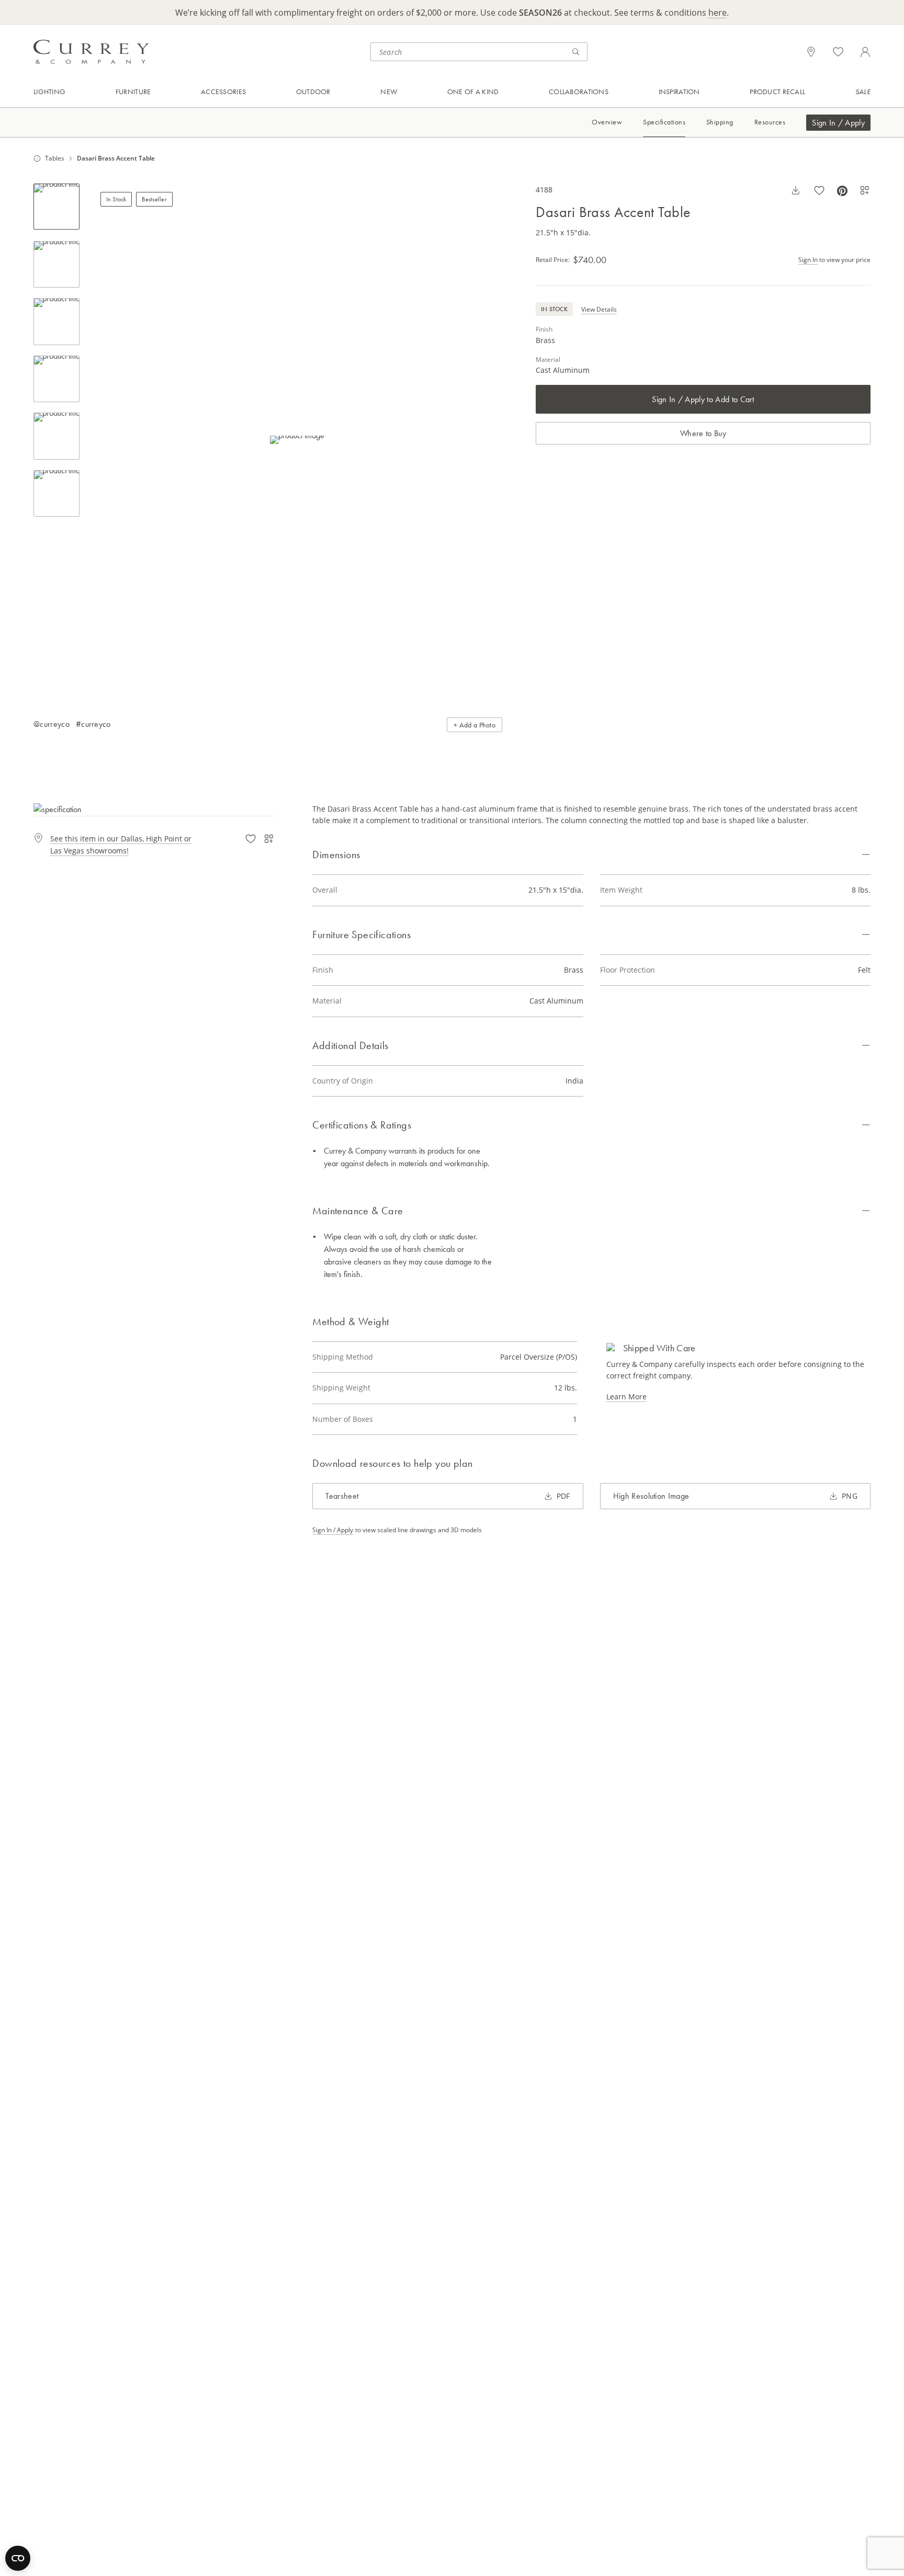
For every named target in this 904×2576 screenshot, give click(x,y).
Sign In (808, 260)
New (389, 92)
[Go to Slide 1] (56, 207)
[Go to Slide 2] (56, 265)
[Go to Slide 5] (56, 436)
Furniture (133, 92)
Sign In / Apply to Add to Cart (703, 399)
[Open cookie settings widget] (18, 2558)
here (717, 13)
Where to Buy (703, 433)
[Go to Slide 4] (56, 379)
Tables (55, 158)
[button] (297, 440)
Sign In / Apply (838, 123)
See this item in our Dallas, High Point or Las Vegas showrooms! (121, 844)
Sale (863, 92)
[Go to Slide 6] (56, 494)
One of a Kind (473, 92)
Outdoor (313, 92)
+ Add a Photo (474, 725)
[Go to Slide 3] (56, 322)
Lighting (49, 92)
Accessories (223, 92)
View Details (599, 309)
